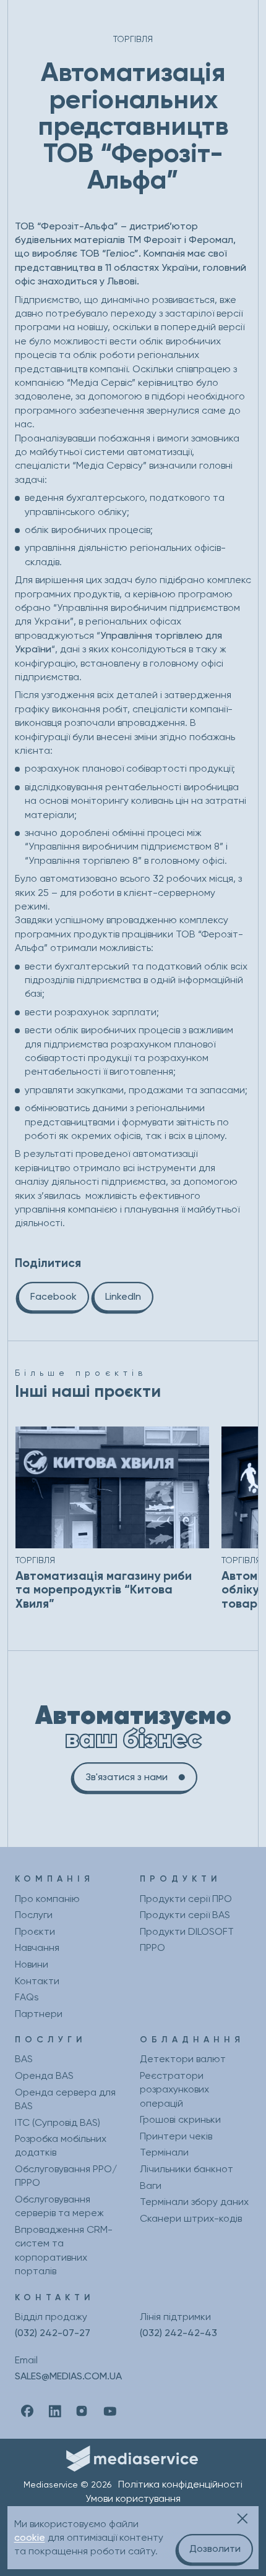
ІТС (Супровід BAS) (58, 2122)
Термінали (164, 2152)
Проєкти (35, 1931)
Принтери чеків (176, 2136)
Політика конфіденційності (180, 2484)
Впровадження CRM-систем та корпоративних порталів (64, 2250)
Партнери (39, 2014)
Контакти (37, 1981)
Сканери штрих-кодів (191, 2218)
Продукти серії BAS (185, 1915)
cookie (30, 2537)
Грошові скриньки (180, 2119)
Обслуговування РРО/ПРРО (66, 2176)
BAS (24, 2059)
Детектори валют (183, 2059)
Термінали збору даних (194, 2202)
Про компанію (47, 1899)
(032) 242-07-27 (53, 2333)
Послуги (34, 1915)
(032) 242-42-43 (178, 2333)
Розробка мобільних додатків (61, 2145)
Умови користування (133, 2498)
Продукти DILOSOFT (187, 1931)
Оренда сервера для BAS (65, 2099)
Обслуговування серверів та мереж (59, 2206)
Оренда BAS (44, 2075)
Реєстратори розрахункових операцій (174, 2089)
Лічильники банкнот (187, 2169)
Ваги (151, 2186)
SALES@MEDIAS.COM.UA (68, 2376)
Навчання (37, 1947)
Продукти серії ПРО (186, 1899)
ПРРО (152, 1947)
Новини (32, 1964)
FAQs (27, 1997)
